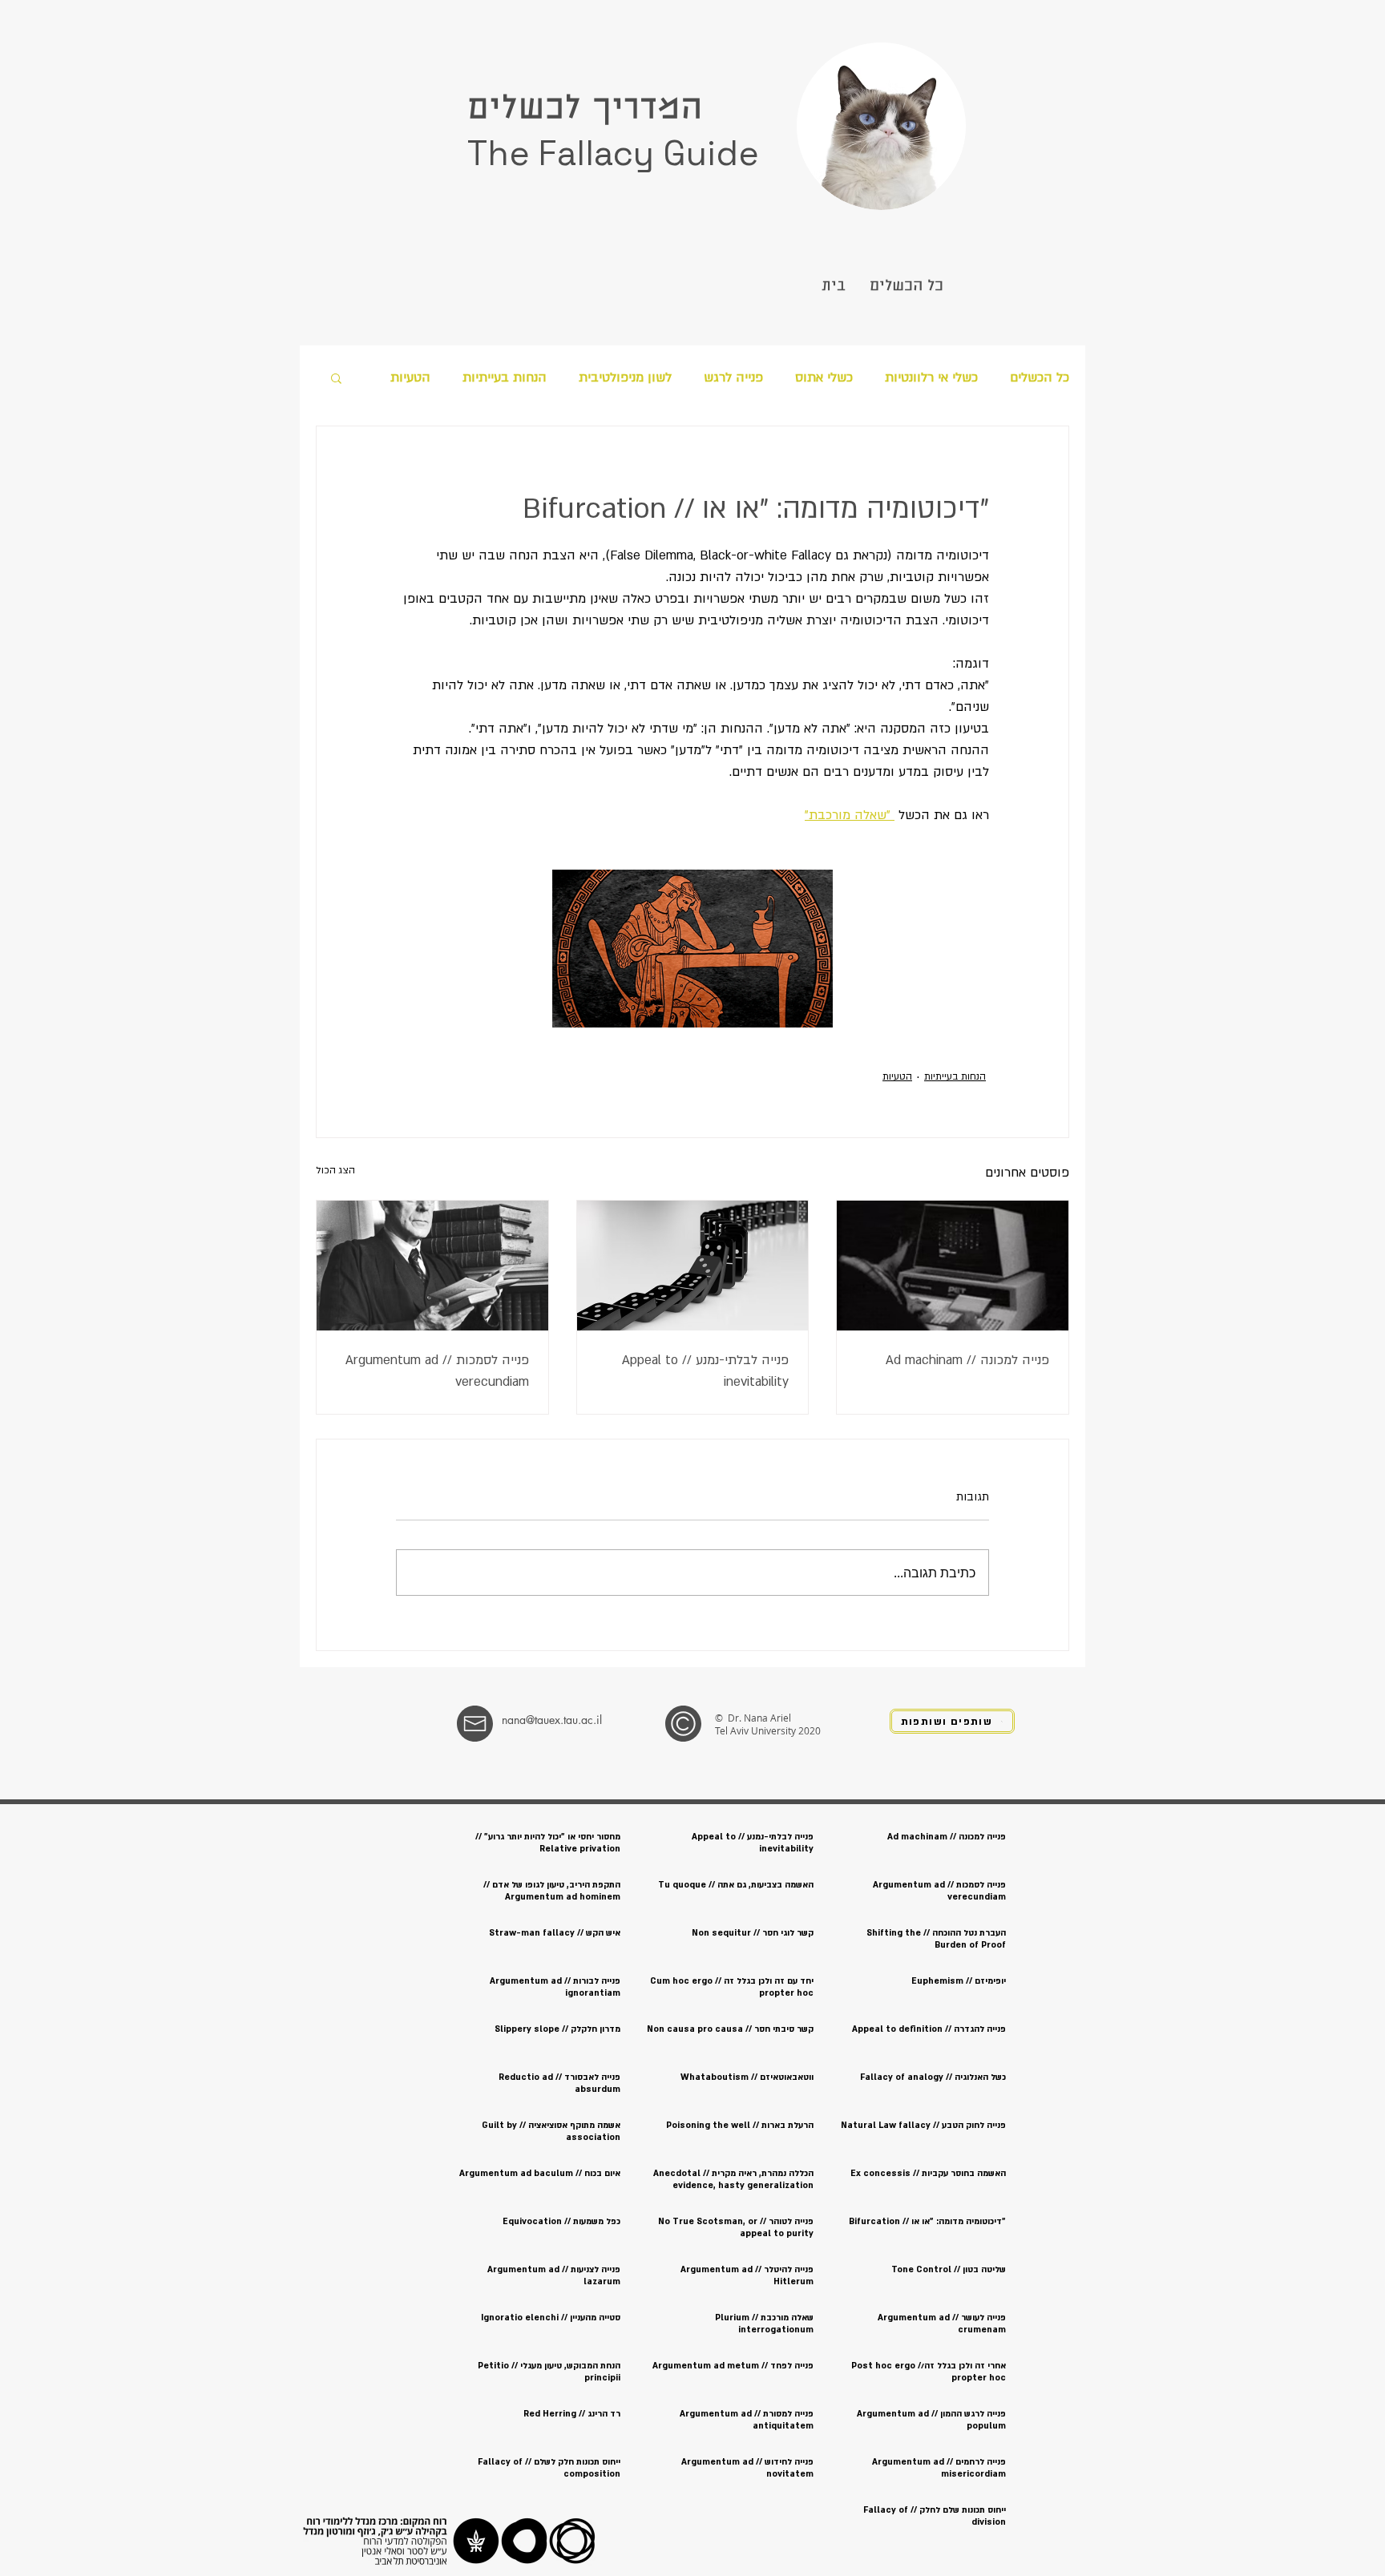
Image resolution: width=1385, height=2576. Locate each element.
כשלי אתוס (824, 378)
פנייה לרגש (733, 378)
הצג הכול (335, 1170)
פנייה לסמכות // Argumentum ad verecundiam (437, 1371)
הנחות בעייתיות (505, 378)
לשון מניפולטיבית (625, 378)
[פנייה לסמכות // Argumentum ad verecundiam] (432, 1266)
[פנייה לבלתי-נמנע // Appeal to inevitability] (693, 1266)
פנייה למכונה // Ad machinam (967, 1360)
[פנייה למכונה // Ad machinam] (953, 1266)
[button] (336, 378)
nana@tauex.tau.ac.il (552, 1720)
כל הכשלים (1040, 378)
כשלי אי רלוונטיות (931, 378)
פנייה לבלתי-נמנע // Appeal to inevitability (705, 1371)
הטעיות (410, 378)
